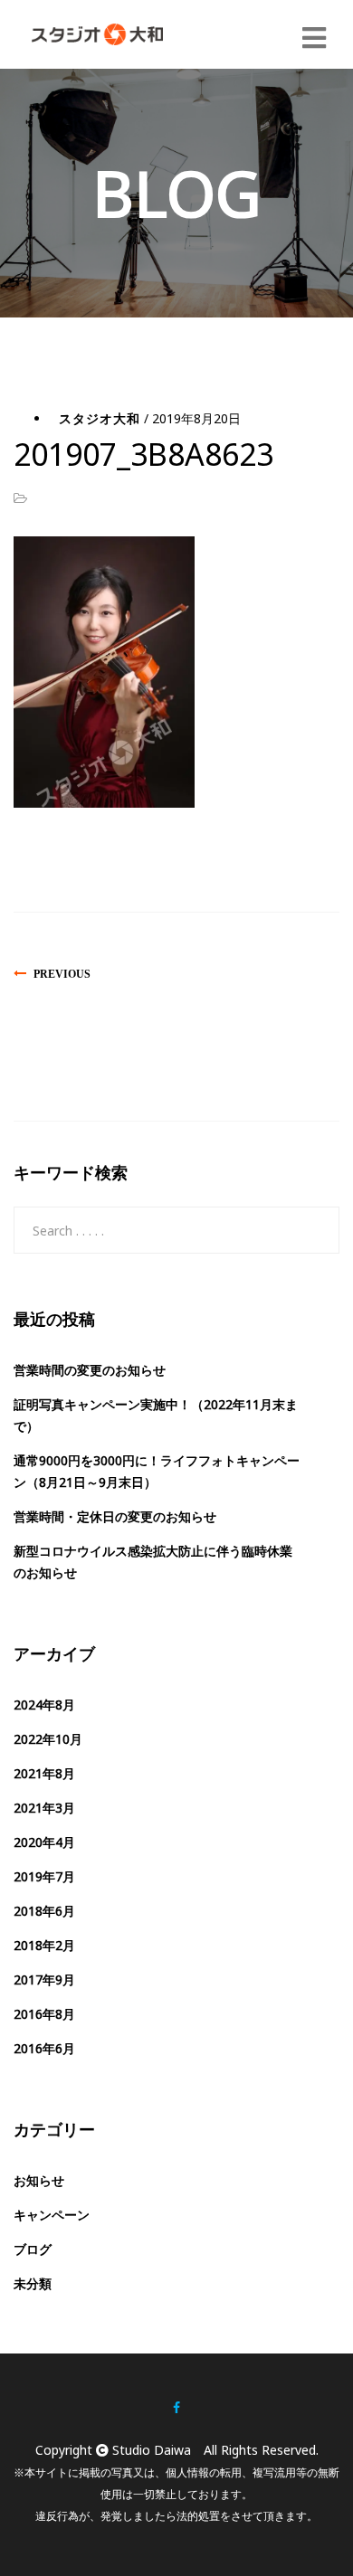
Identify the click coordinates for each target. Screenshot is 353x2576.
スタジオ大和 (100, 418)
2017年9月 (44, 1979)
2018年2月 (44, 1945)
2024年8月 (44, 1705)
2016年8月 (44, 2014)
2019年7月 (44, 1876)
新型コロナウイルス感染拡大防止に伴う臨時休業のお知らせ (153, 1562)
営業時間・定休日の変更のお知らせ (115, 1516)
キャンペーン (52, 2215)
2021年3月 (44, 1808)
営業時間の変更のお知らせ (90, 1370)
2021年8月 (44, 1773)
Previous (62, 974)
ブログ (33, 2249)
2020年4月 (44, 1842)
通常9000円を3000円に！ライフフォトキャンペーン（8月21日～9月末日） (157, 1471)
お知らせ (39, 2180)
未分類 (33, 2283)
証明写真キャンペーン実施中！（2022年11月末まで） (156, 1415)
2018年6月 (44, 1911)
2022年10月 (48, 1739)
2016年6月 (44, 2048)
